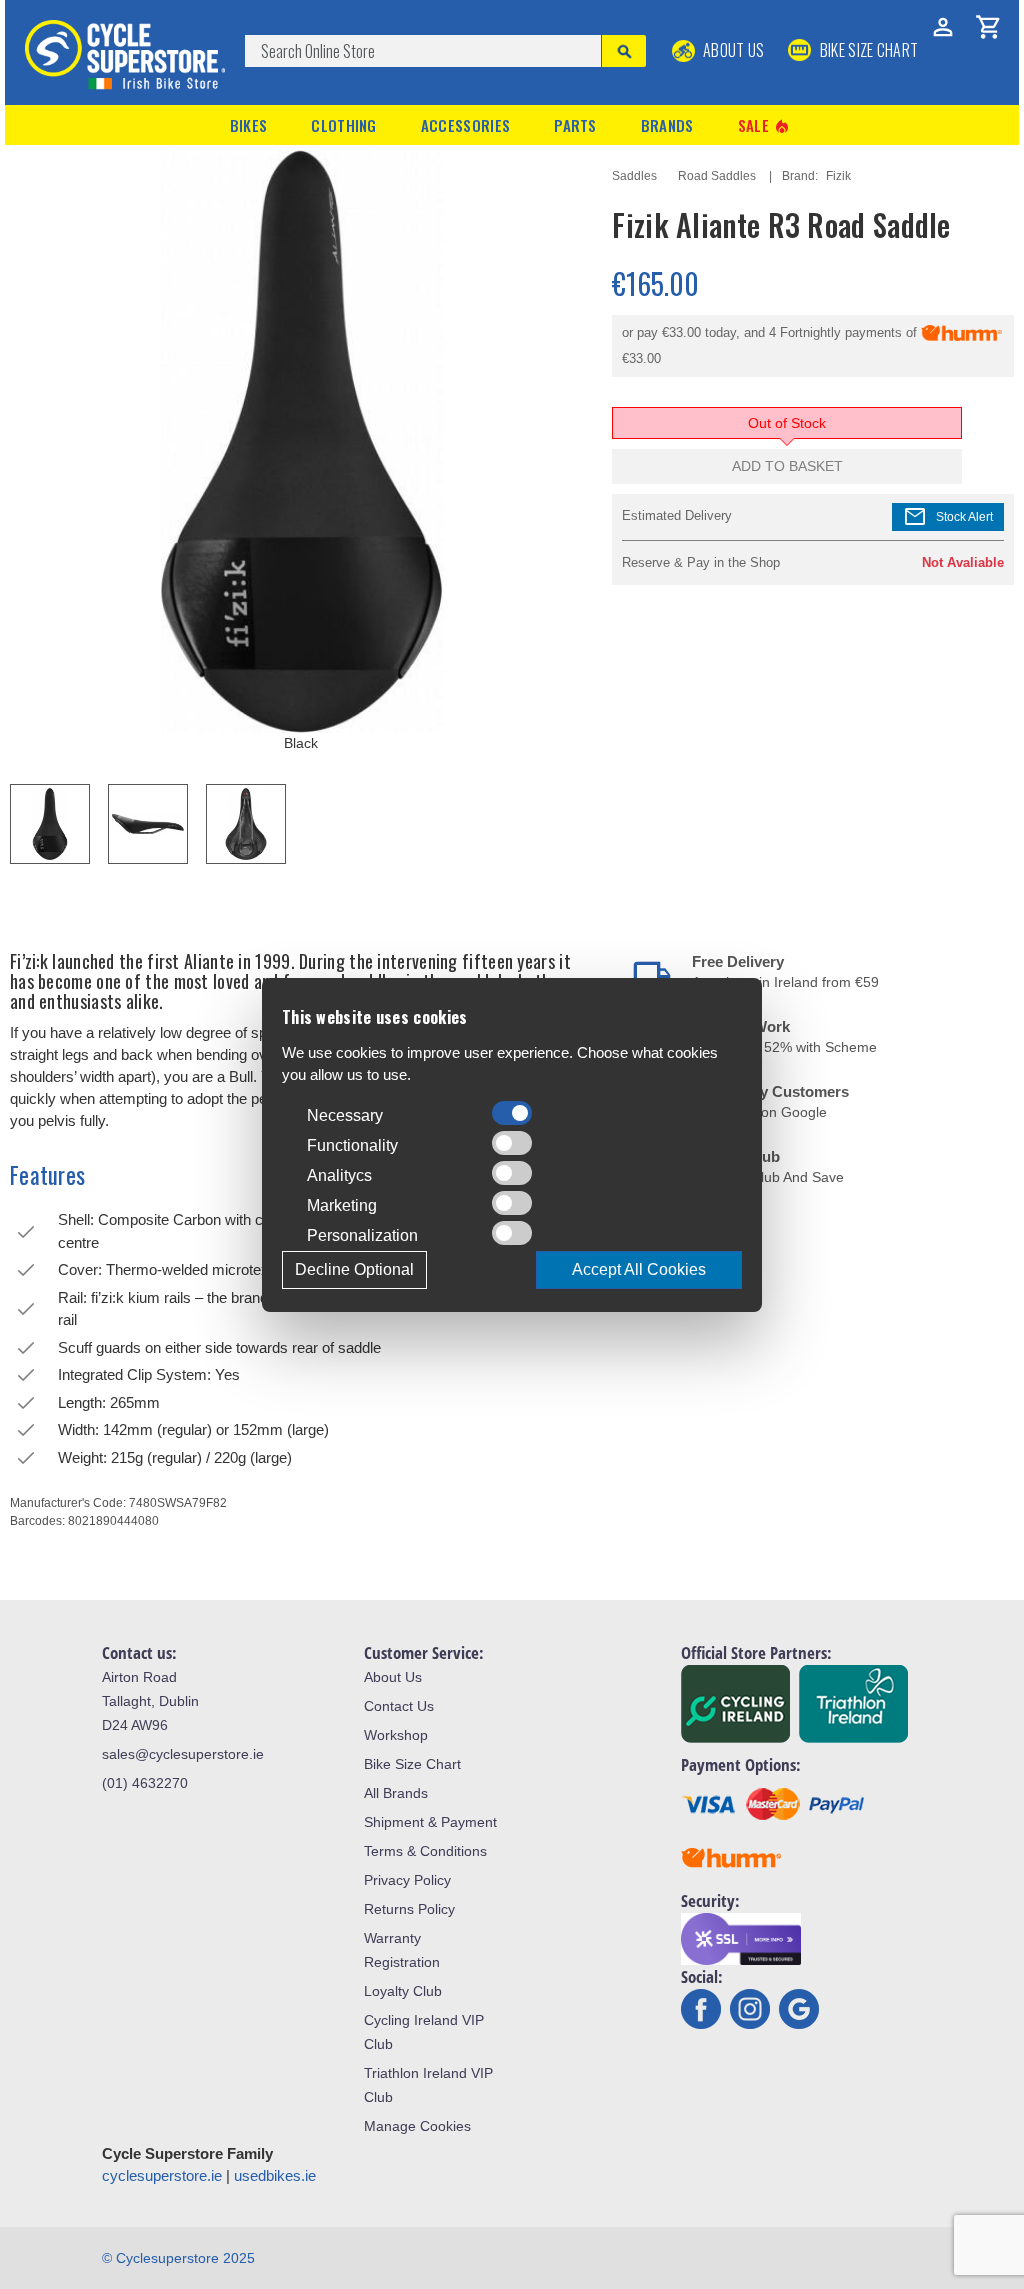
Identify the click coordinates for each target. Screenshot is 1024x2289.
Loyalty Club (403, 1991)
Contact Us (399, 1706)
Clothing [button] (343, 125)
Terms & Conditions (425, 1851)
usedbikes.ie (275, 2175)
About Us (732, 50)
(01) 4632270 (145, 1783)
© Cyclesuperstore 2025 (178, 2258)
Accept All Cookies (639, 1269)
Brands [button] (667, 125)
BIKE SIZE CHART (867, 50)
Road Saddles (717, 176)
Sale (765, 125)
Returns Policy (409, 1909)
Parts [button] (575, 125)
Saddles (634, 176)
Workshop (396, 1735)
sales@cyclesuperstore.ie (183, 1754)
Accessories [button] (465, 125)
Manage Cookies (417, 2126)
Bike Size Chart (412, 1764)
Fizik (838, 176)
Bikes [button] (249, 125)
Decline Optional (354, 1269)
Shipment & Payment (430, 1822)
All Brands (396, 1793)
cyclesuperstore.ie (162, 2175)
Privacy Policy (407, 1880)
